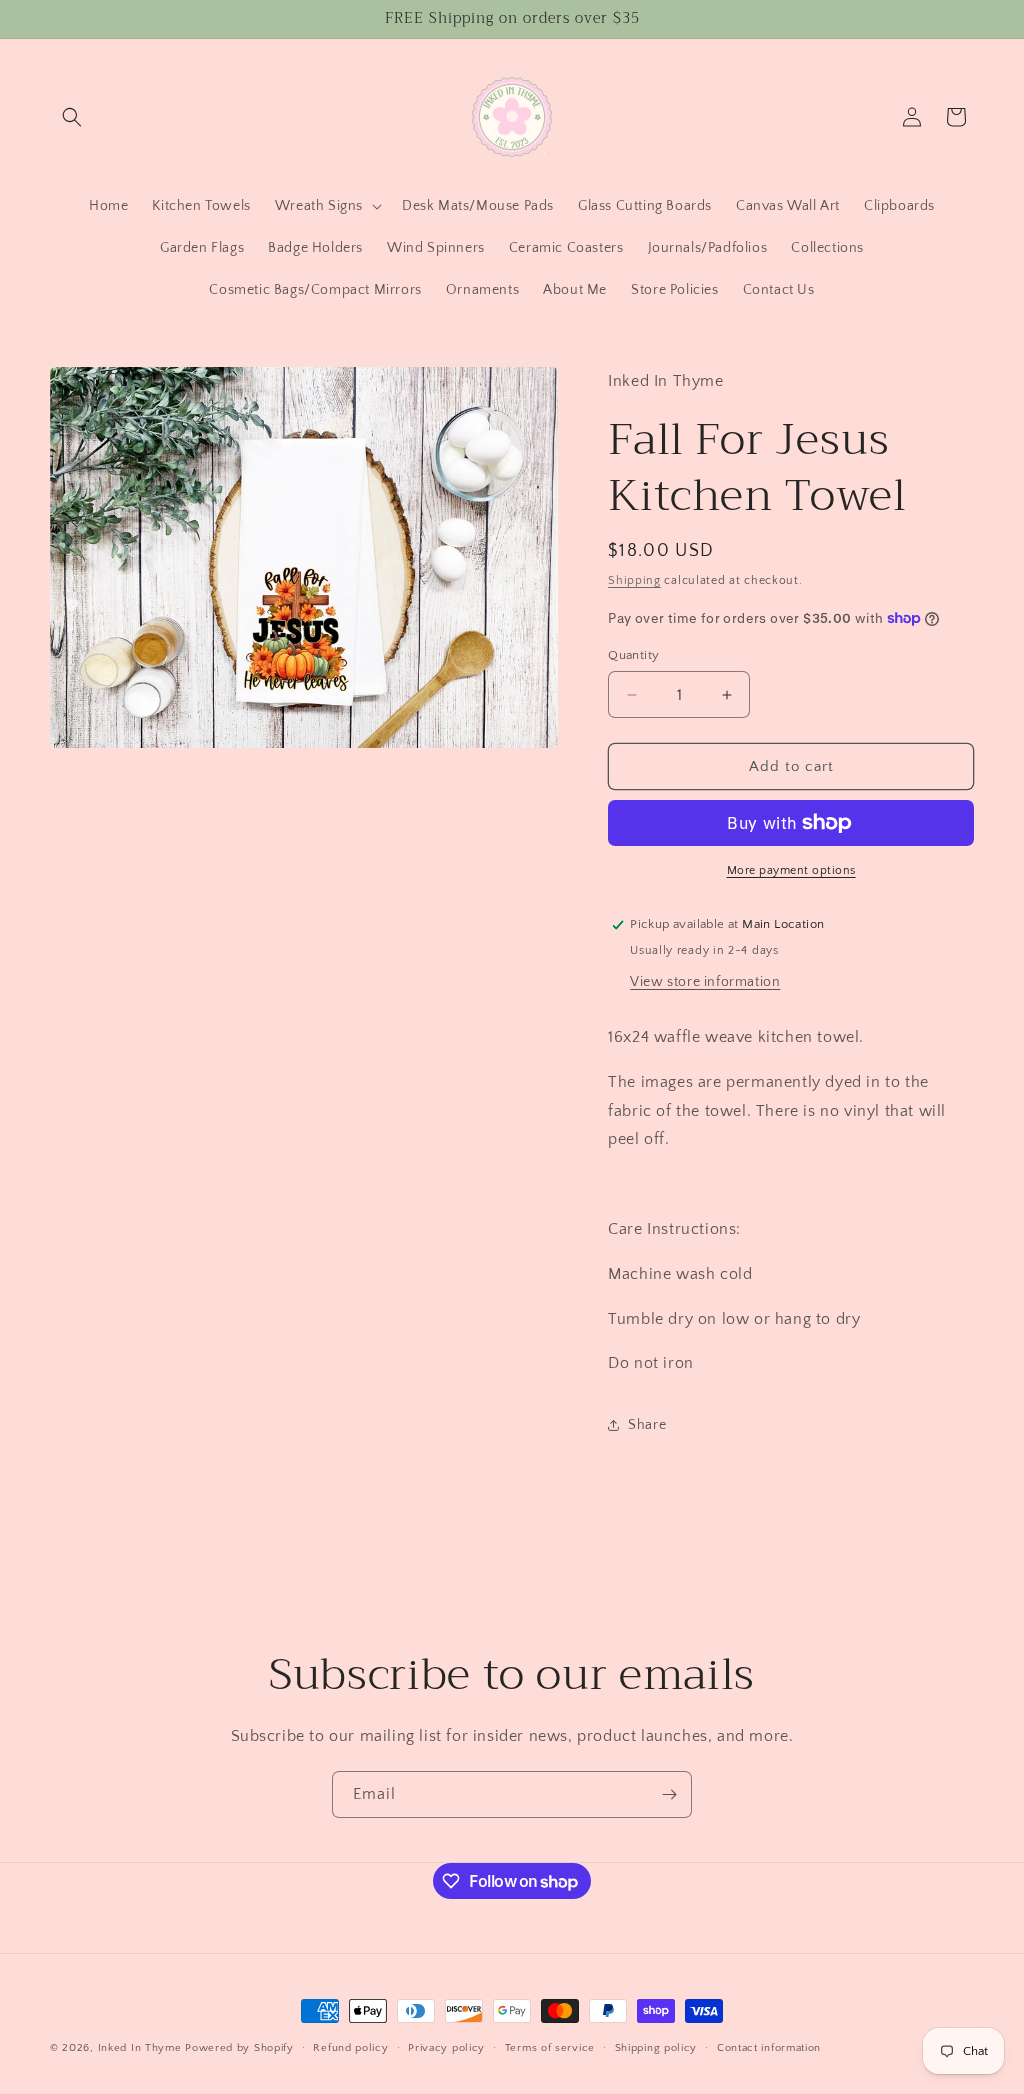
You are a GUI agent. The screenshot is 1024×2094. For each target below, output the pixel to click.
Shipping (634, 580)
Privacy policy (446, 2048)
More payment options (791, 870)
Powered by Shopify (239, 2048)
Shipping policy (656, 2048)
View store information (705, 982)
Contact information (769, 2048)
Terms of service (550, 2048)
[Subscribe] (669, 1794)
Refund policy (350, 2048)
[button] (72, 117)
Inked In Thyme (140, 2048)
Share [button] (647, 1425)
